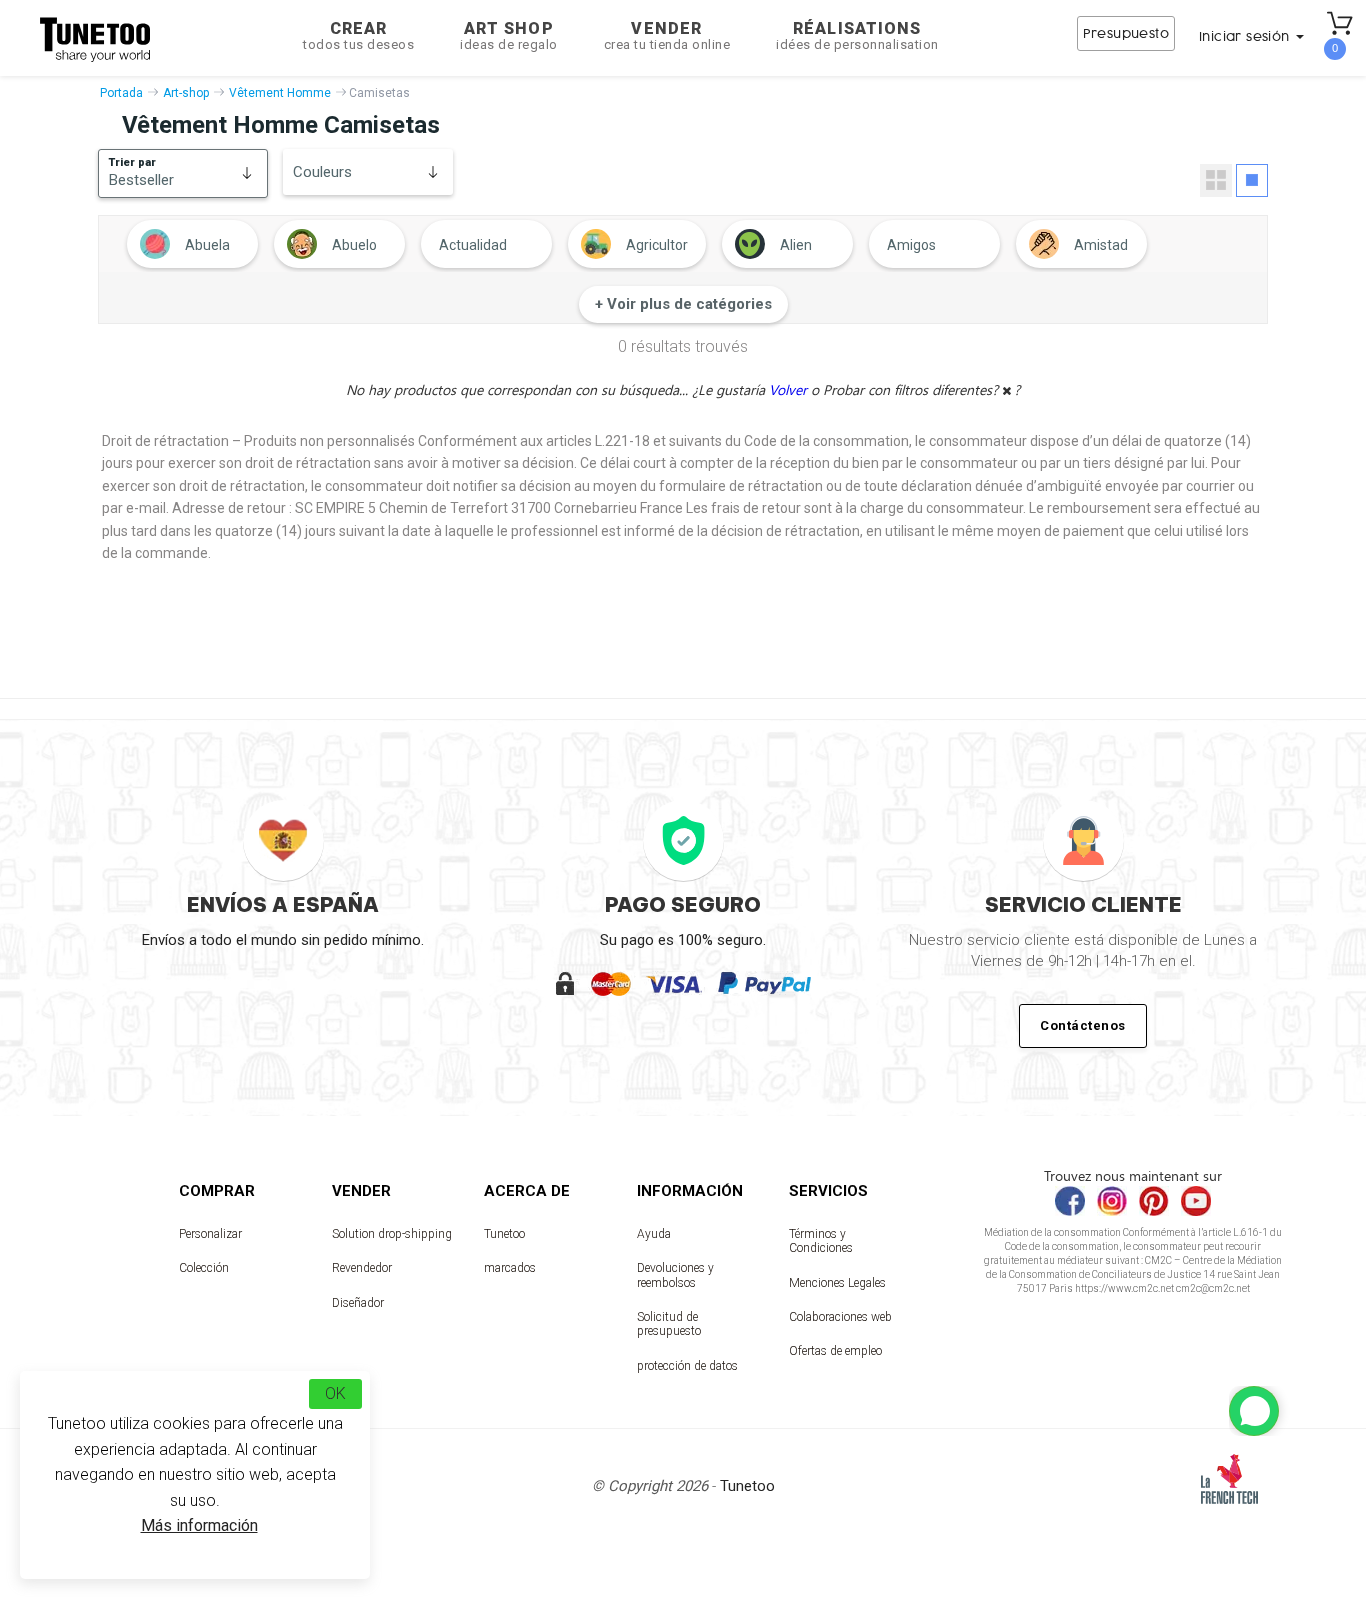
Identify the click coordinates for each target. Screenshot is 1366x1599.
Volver (790, 389)
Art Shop (509, 35)
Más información (199, 1525)
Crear (358, 35)
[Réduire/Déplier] (1254, 1411)
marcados (510, 1268)
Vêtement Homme (280, 93)
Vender (667, 35)
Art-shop (186, 93)
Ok (335, 1393)
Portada (121, 93)
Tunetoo (504, 1234)
